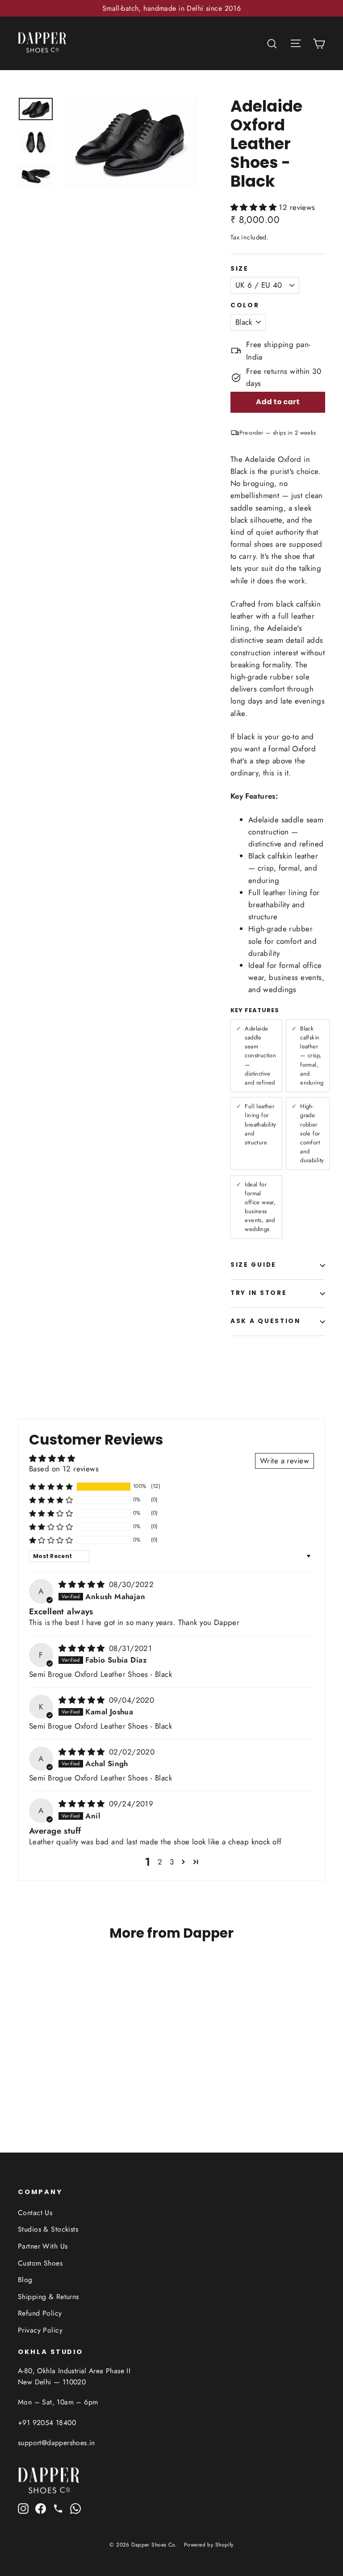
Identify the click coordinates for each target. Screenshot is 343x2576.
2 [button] (160, 1862)
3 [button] (172, 1862)
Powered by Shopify (209, 2545)
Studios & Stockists (48, 2229)
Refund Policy (40, 2313)
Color (245, 306)
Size (240, 269)
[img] (83, 1584)
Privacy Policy (40, 2330)
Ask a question (266, 1321)
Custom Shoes (40, 2263)
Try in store (259, 1293)
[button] (255, 207)
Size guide (253, 1265)
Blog (25, 2280)
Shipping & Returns (48, 2297)
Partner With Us (43, 2246)
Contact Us (35, 2213)
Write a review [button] (284, 1461)
